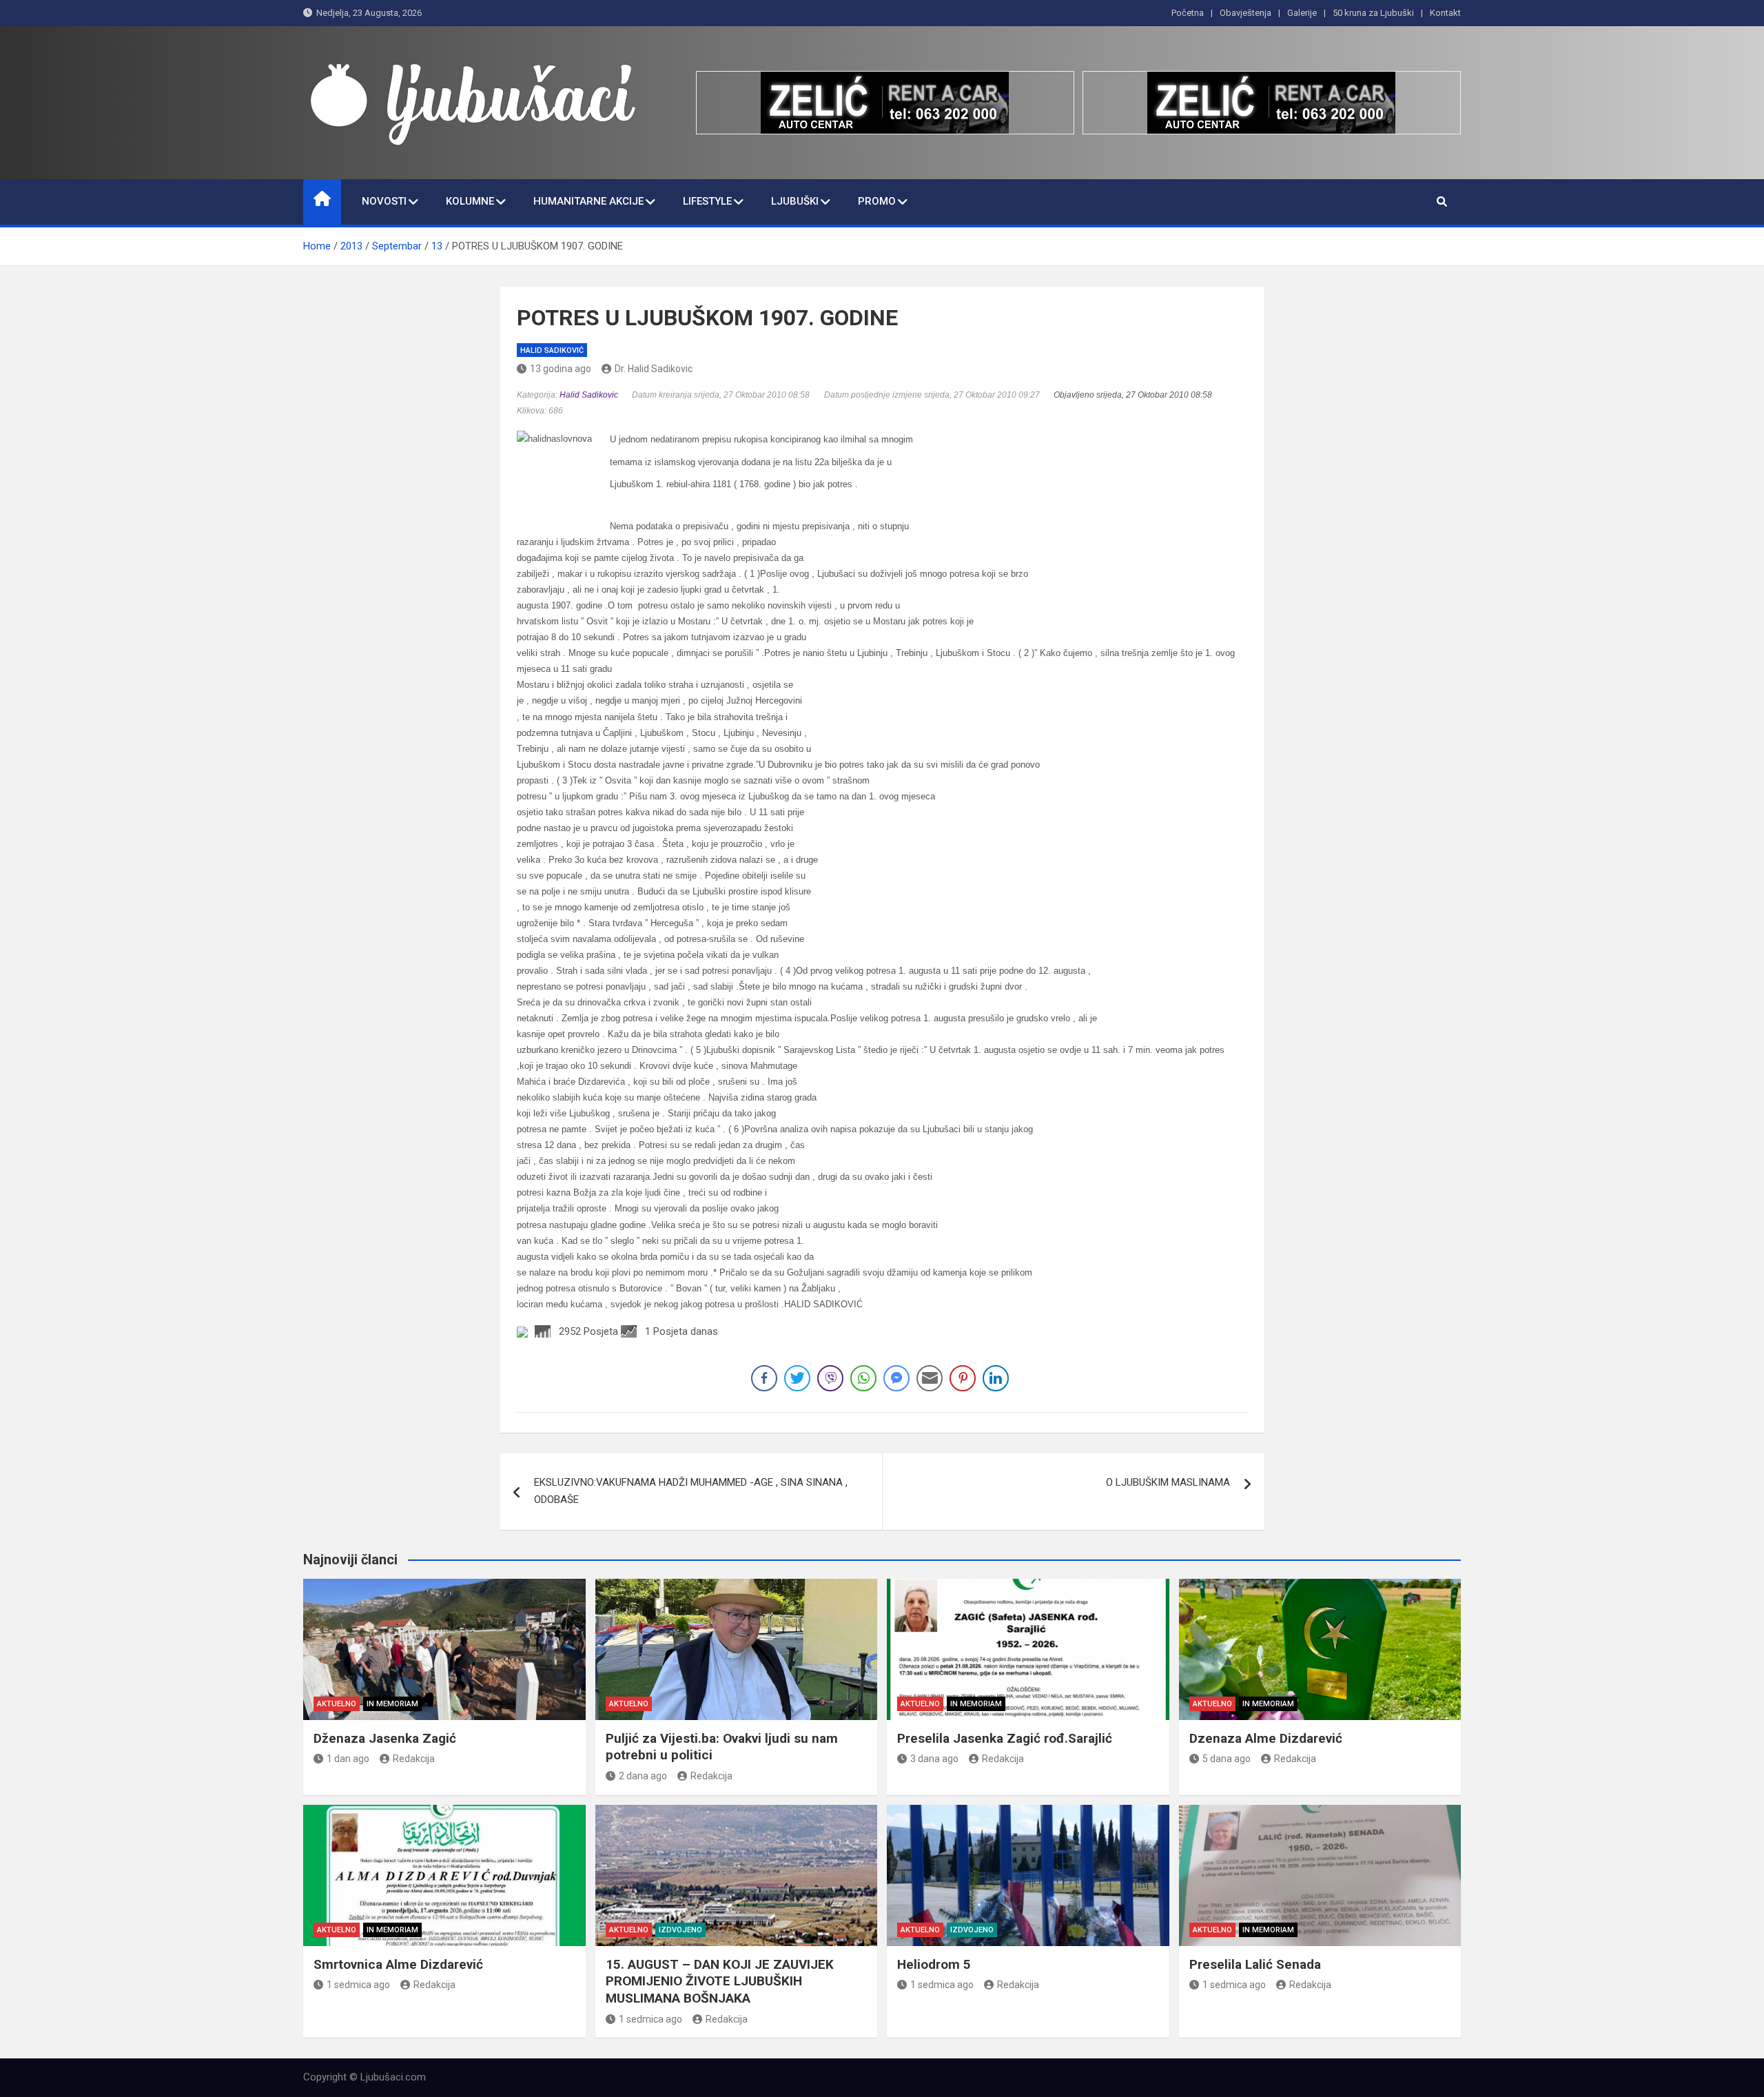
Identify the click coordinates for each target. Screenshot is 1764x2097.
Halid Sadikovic (589, 395)
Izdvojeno (680, 1930)
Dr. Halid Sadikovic (654, 369)
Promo (877, 201)
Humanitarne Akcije (588, 201)
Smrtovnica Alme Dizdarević (398, 1964)
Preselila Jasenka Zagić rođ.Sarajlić (1005, 1738)
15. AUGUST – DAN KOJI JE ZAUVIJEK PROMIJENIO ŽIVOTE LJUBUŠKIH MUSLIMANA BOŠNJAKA (720, 1981)
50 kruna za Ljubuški (1373, 13)
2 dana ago (643, 1776)
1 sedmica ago (358, 1985)
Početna (1188, 13)
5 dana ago (1227, 1759)
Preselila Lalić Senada (1255, 1964)
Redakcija (414, 1759)
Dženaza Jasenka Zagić (385, 1738)
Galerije (1302, 13)
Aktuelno (337, 1704)
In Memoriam (392, 1704)
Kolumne (470, 201)
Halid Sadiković (552, 350)
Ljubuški (795, 201)
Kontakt (1445, 13)
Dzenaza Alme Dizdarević (1266, 1738)
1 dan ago (348, 1759)
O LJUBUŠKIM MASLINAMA (1168, 1482)
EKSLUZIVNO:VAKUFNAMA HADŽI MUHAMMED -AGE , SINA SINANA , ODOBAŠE (691, 1491)
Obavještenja (1245, 13)
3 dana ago (934, 1759)
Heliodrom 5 (934, 1964)
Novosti (384, 201)
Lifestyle (707, 201)
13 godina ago (561, 369)
